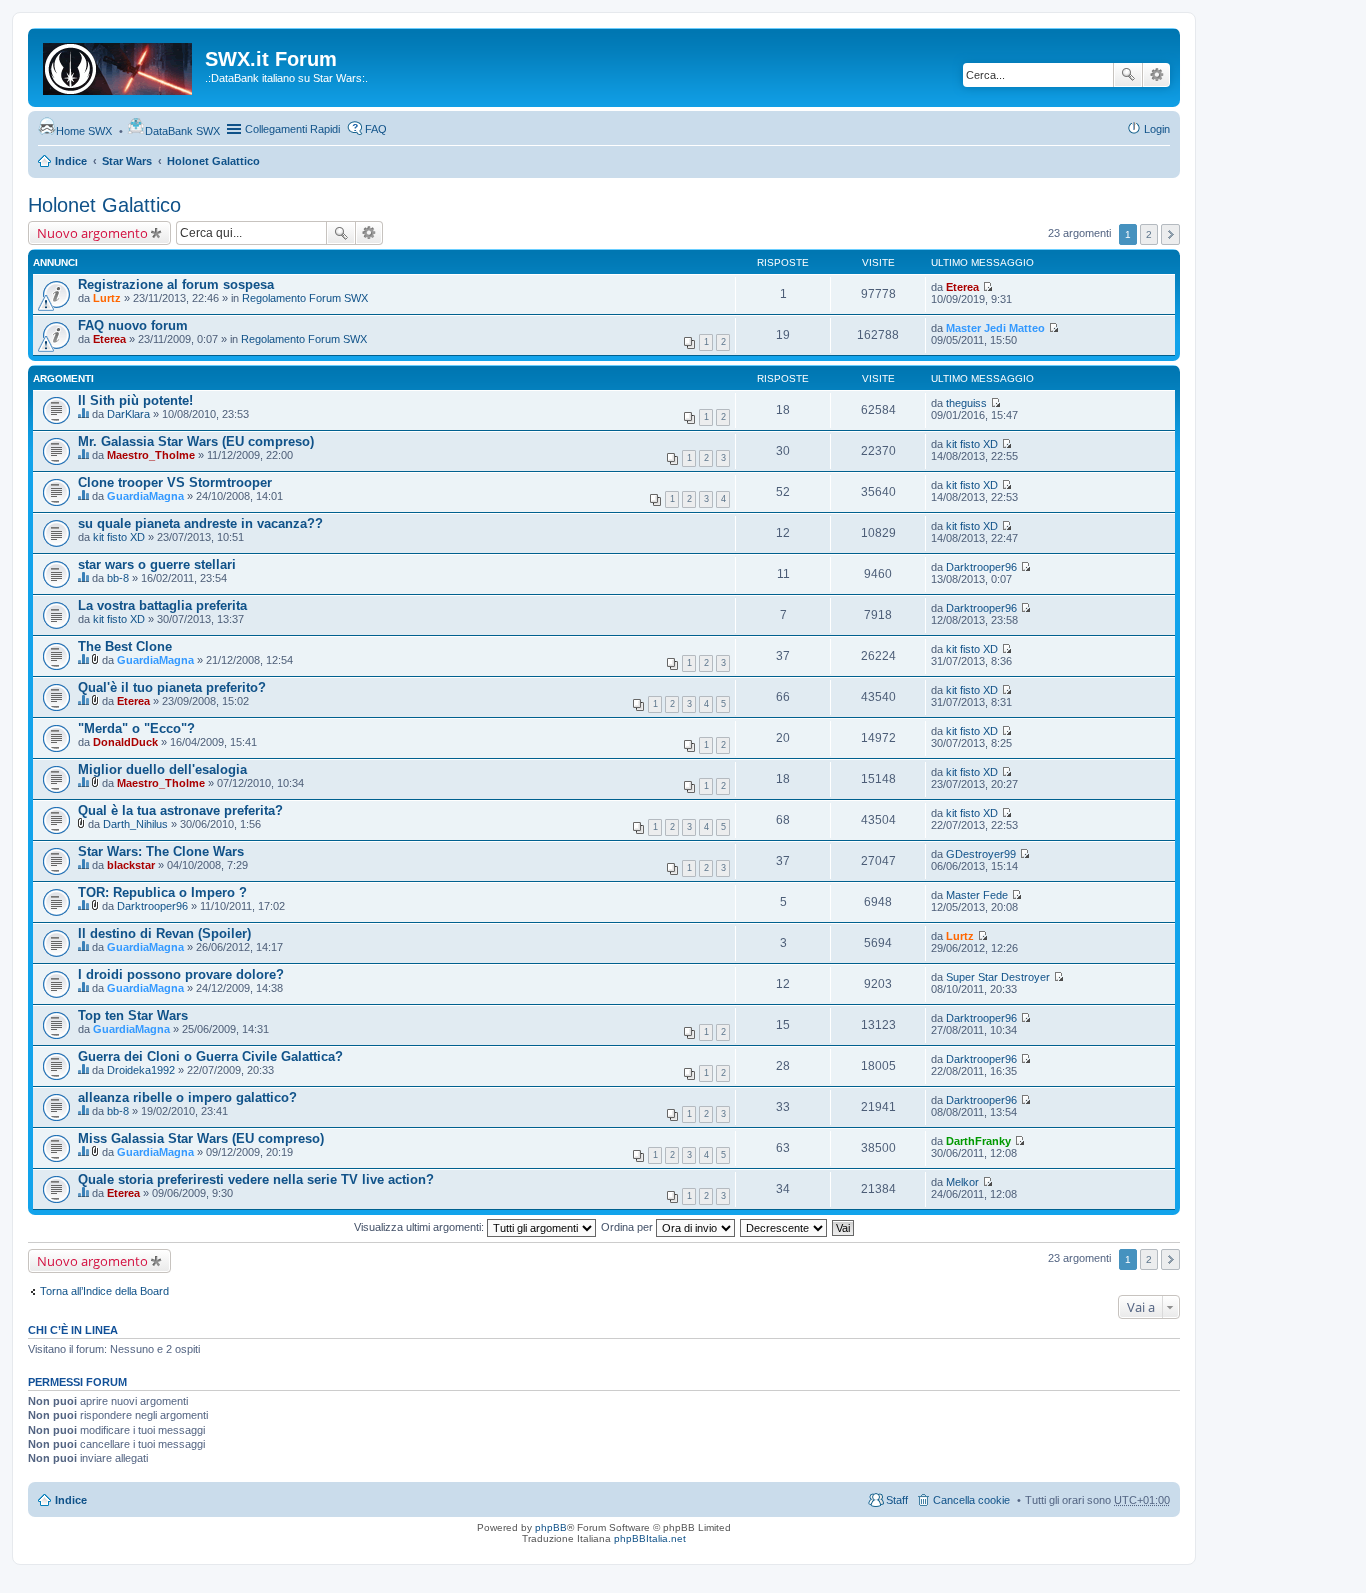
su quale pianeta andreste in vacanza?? (200, 523)
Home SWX (84, 131)
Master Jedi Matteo (995, 328)
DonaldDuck (125, 742)
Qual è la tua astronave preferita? (180, 810)
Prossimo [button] (1170, 234)
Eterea (962, 287)
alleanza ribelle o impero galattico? (187, 1097)
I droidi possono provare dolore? (181, 974)
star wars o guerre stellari (157, 564)
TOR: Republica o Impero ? (162, 892)
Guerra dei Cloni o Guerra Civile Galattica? (210, 1056)
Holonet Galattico (213, 161)
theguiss (966, 403)
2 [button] (1149, 234)
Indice (71, 161)
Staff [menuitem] (897, 1500)
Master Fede (977, 895)
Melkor (962, 1182)
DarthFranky (978, 1141)
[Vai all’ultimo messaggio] (987, 287)
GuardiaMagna (145, 496)
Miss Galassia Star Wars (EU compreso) (201, 1138)
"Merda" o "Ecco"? (136, 728)
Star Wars (127, 161)
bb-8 (118, 578)
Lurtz (107, 298)
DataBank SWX (182, 131)
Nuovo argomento (92, 233)
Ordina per (628, 1227)
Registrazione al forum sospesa (176, 284)
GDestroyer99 (981, 854)
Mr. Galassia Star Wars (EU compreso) (196, 441)
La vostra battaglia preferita (162, 605)
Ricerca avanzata (1156, 75)
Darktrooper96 (981, 567)
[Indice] (119, 65)
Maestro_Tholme (151, 455)
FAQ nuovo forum (133, 325)
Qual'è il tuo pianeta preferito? (172, 687)
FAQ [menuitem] (376, 129)
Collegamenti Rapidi (292, 129)
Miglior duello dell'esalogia (162, 769)
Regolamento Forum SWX (305, 298)
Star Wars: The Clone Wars (161, 851)
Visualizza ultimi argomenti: (420, 1227)
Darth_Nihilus (135, 824)
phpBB (551, 1527)
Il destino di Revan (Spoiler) (164, 933)
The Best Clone (125, 646)
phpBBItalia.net (650, 1538)
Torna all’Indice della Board (104, 1291)
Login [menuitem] (1157, 129)
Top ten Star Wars (133, 1015)
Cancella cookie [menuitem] (971, 1500)
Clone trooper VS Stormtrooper (175, 482)
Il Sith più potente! (135, 400)
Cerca (1128, 75)
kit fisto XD (972, 444)
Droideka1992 (141, 1070)
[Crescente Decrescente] (784, 1227)
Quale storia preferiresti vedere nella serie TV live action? (256, 1179)
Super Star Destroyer (998, 977)
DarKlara (128, 414)
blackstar (131, 865)
